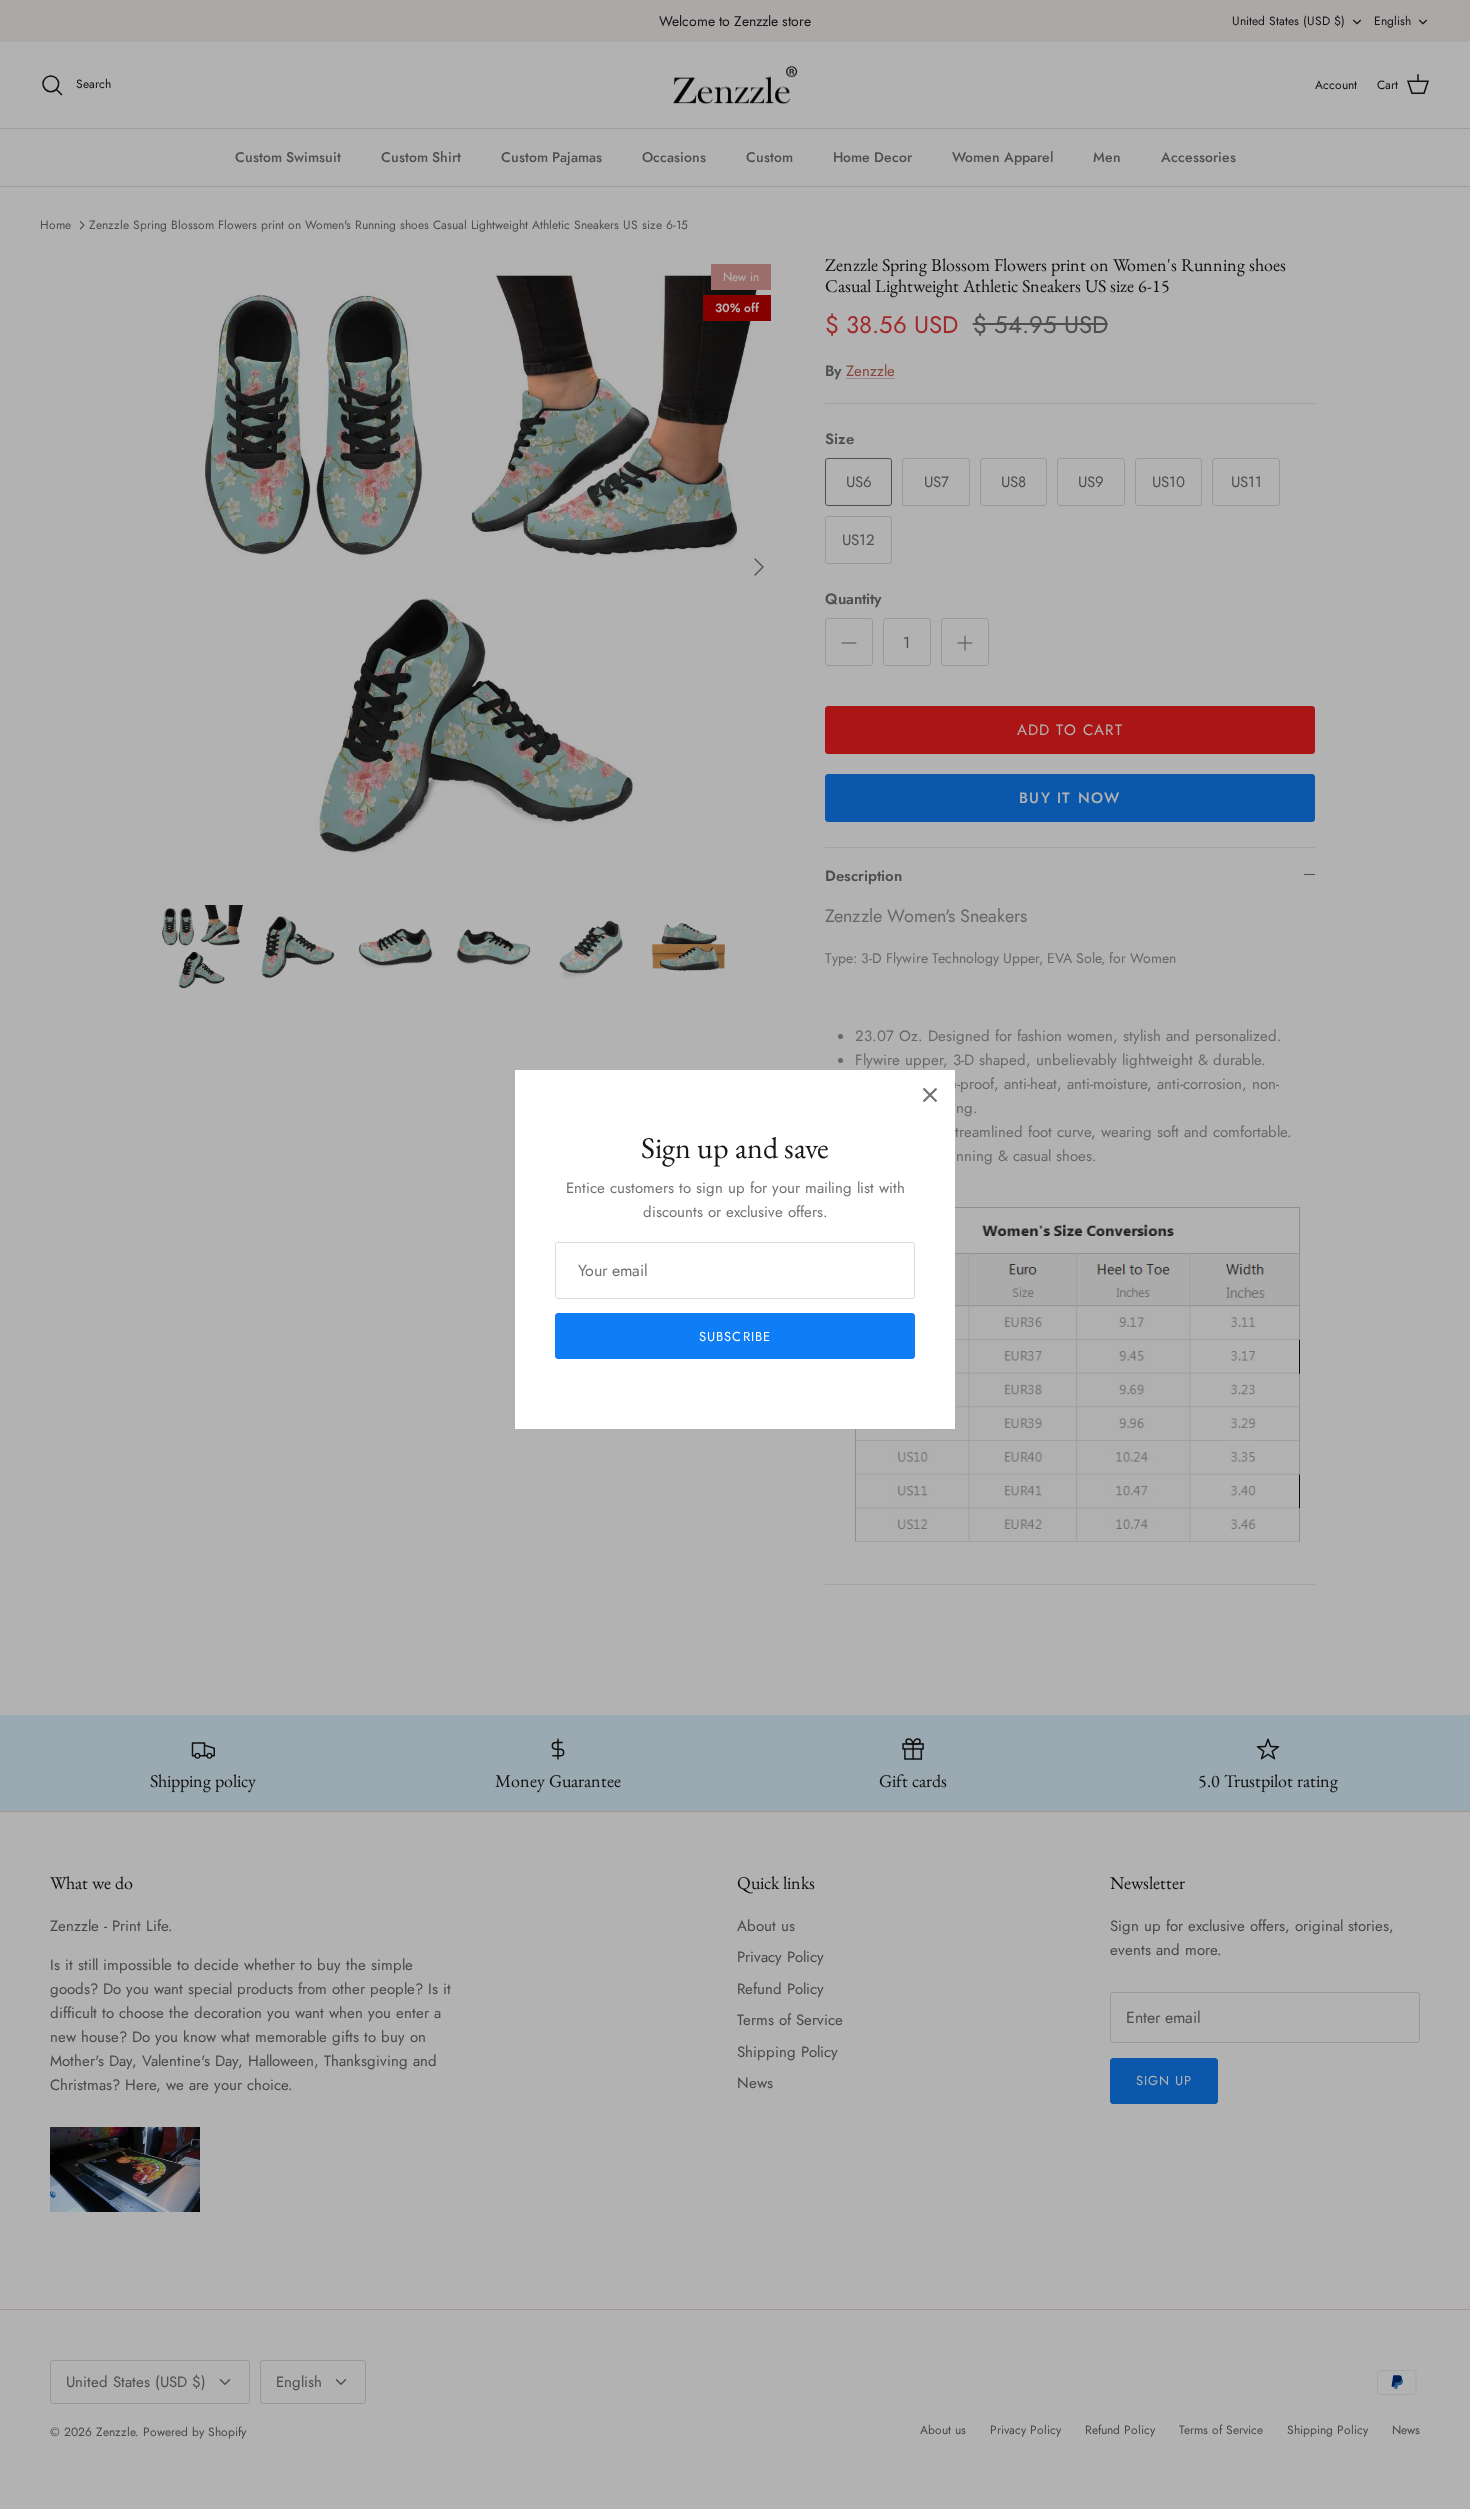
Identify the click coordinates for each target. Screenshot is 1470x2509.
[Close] (930, 1095)
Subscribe (734, 1336)
